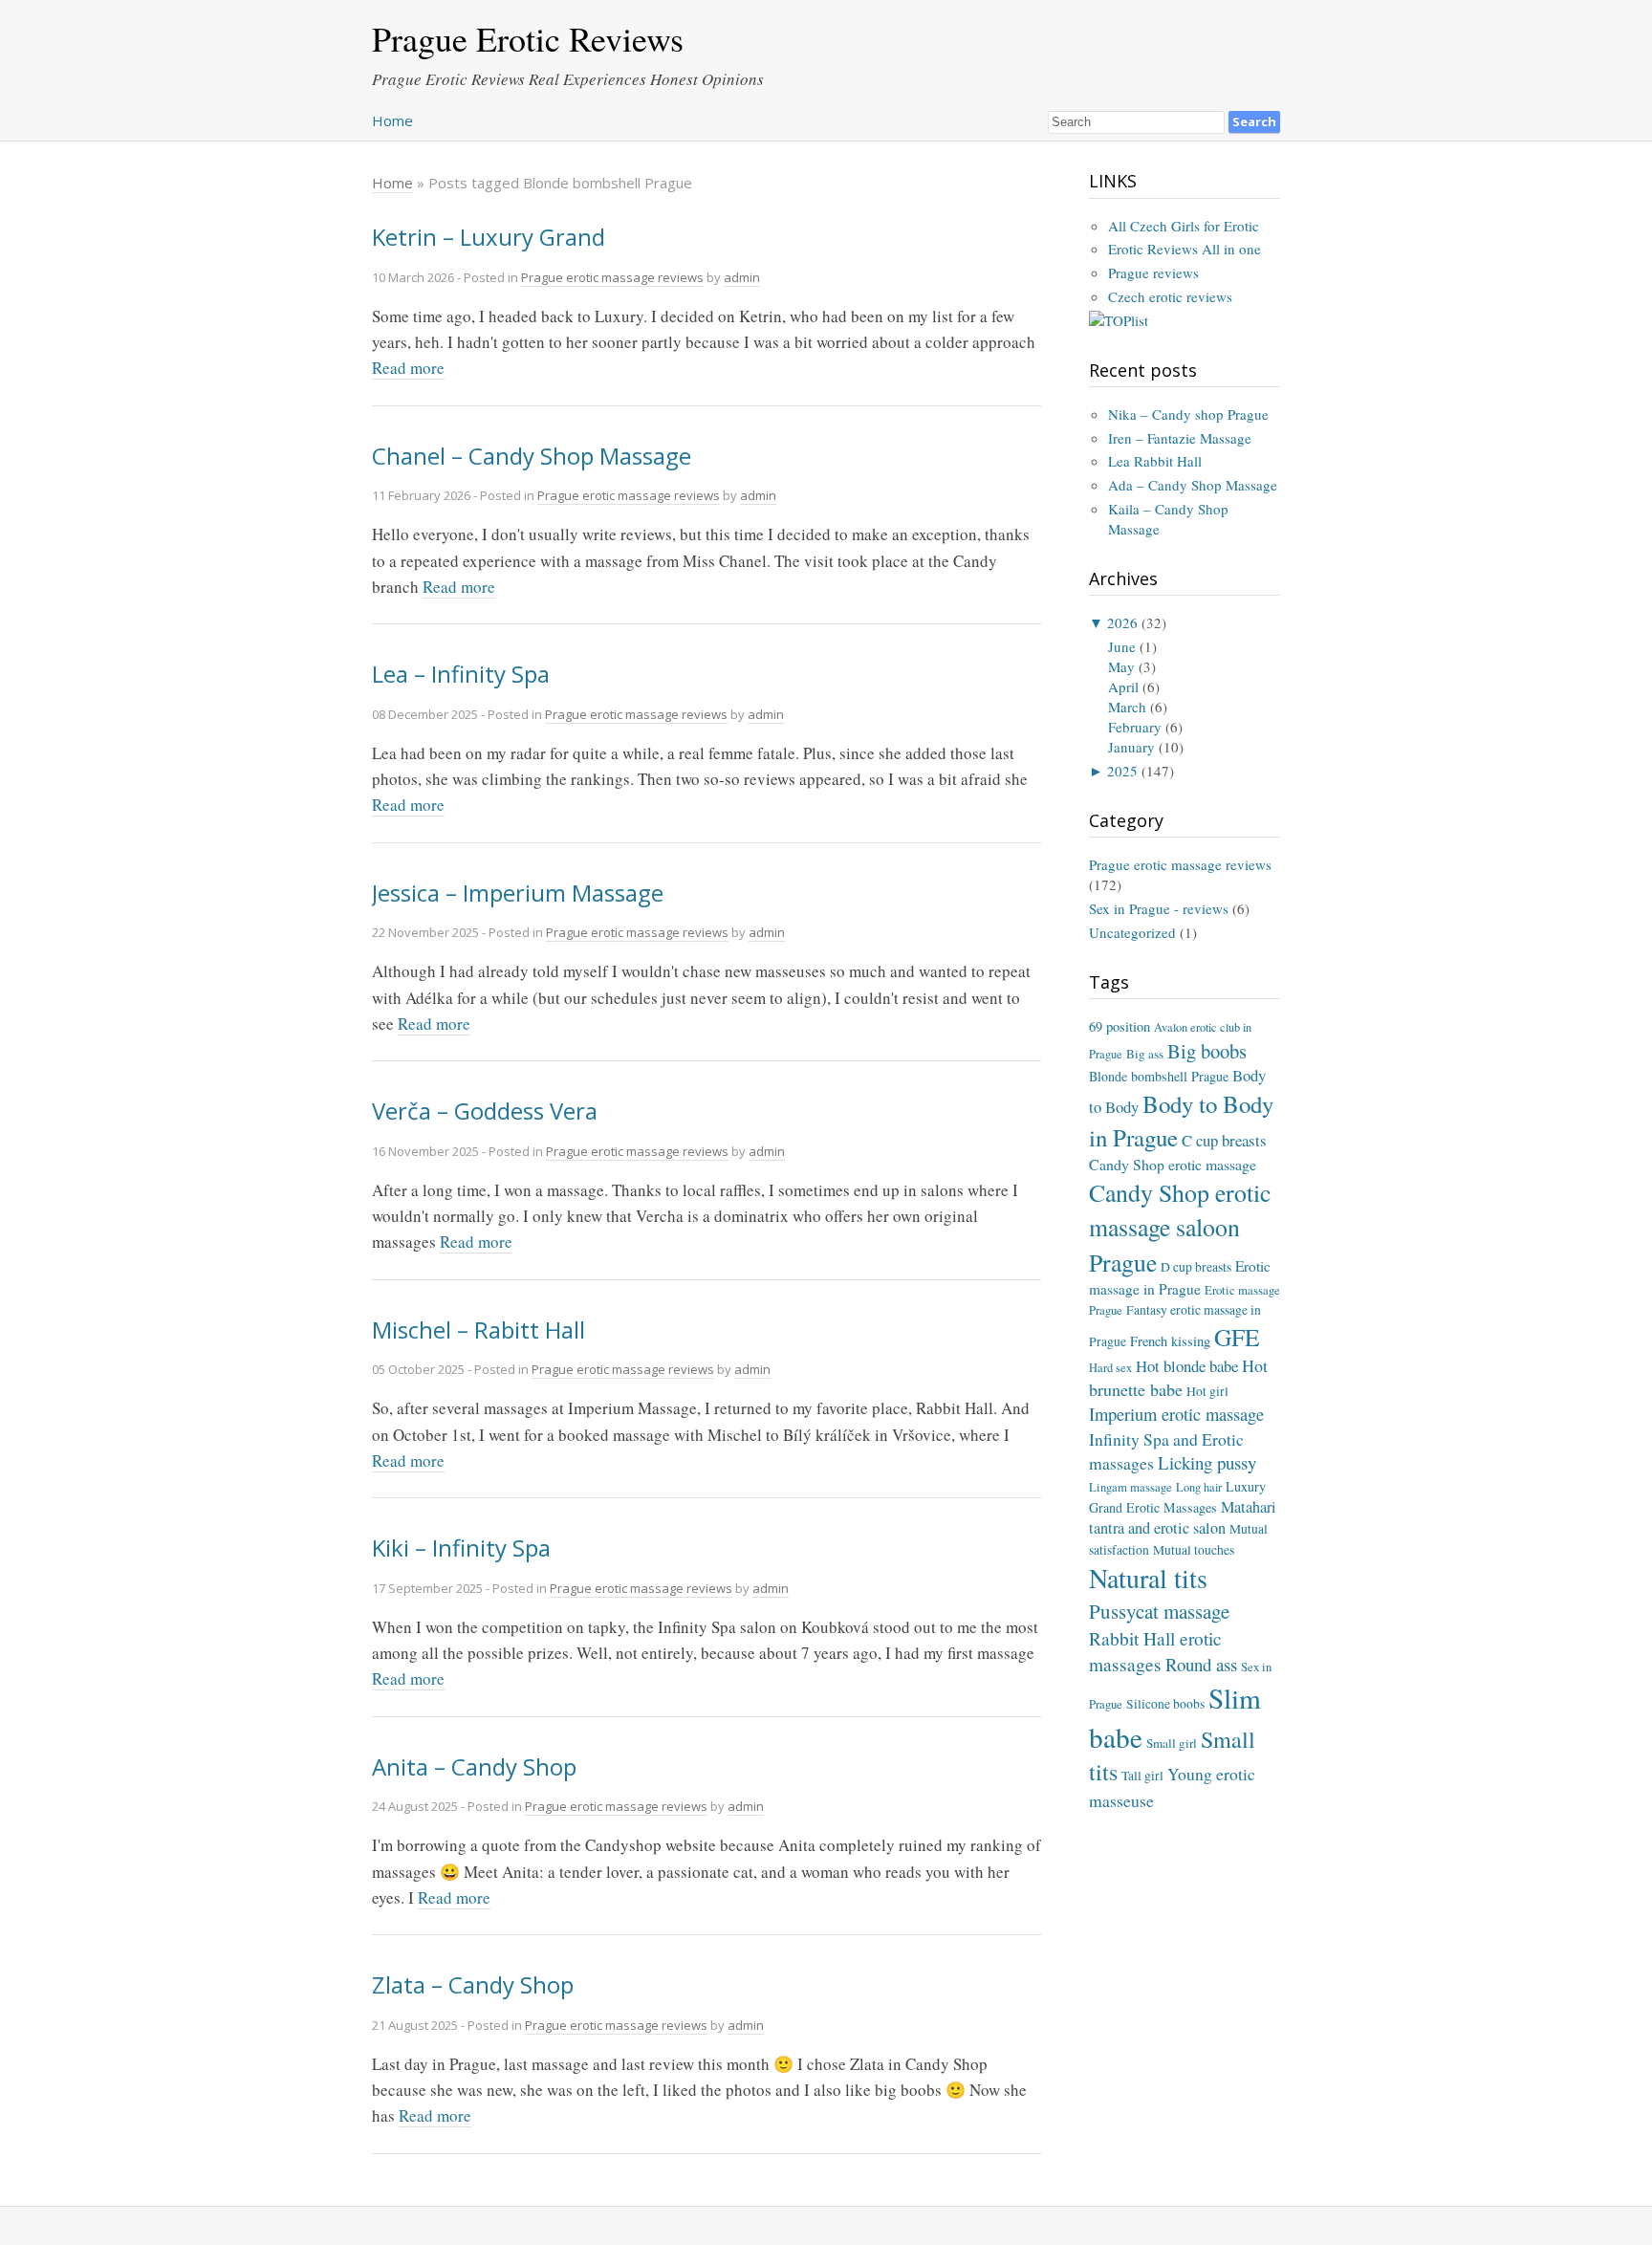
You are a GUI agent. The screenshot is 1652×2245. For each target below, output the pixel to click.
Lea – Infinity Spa (461, 674)
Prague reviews (1153, 272)
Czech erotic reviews (1170, 296)
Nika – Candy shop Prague (1188, 414)
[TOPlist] (1119, 320)
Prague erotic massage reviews (612, 277)
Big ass (1145, 1054)
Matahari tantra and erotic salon (1183, 1518)
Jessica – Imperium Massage (518, 893)
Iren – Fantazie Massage (1180, 438)
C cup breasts (1224, 1140)
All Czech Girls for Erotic (1184, 226)
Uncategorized (1132, 932)
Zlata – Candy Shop (473, 1984)
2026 (1122, 622)
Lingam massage (1130, 1487)
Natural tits (1148, 1578)
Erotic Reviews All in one (1185, 249)
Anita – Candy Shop (474, 1766)
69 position (1119, 1026)
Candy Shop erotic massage (1173, 1164)
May (1121, 666)
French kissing (1170, 1341)
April (1123, 687)
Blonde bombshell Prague (1159, 1076)
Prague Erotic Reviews (528, 38)
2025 (1122, 771)
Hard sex (1110, 1367)
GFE (1237, 1337)
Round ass (1201, 1664)
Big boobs (1207, 1051)
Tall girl (1142, 1776)
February (1135, 727)
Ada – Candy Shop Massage (1193, 485)
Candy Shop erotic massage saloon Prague (1180, 1227)
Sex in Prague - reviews (1159, 908)
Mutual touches (1194, 1550)
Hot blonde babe (1187, 1366)
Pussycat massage (1159, 1611)
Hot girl (1207, 1391)
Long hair (1199, 1487)
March (1127, 707)
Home (392, 120)
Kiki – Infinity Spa (461, 1548)
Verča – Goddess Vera (485, 1111)
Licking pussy (1207, 1462)
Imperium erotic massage (1176, 1414)
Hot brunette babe (1178, 1377)
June (1122, 646)
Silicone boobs (1165, 1704)
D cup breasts (1196, 1267)
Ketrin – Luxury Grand (489, 237)
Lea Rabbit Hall (1155, 461)
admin (742, 277)
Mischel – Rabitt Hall (478, 1330)
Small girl (1172, 1743)
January (1131, 747)
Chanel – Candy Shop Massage (532, 456)
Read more (408, 368)
